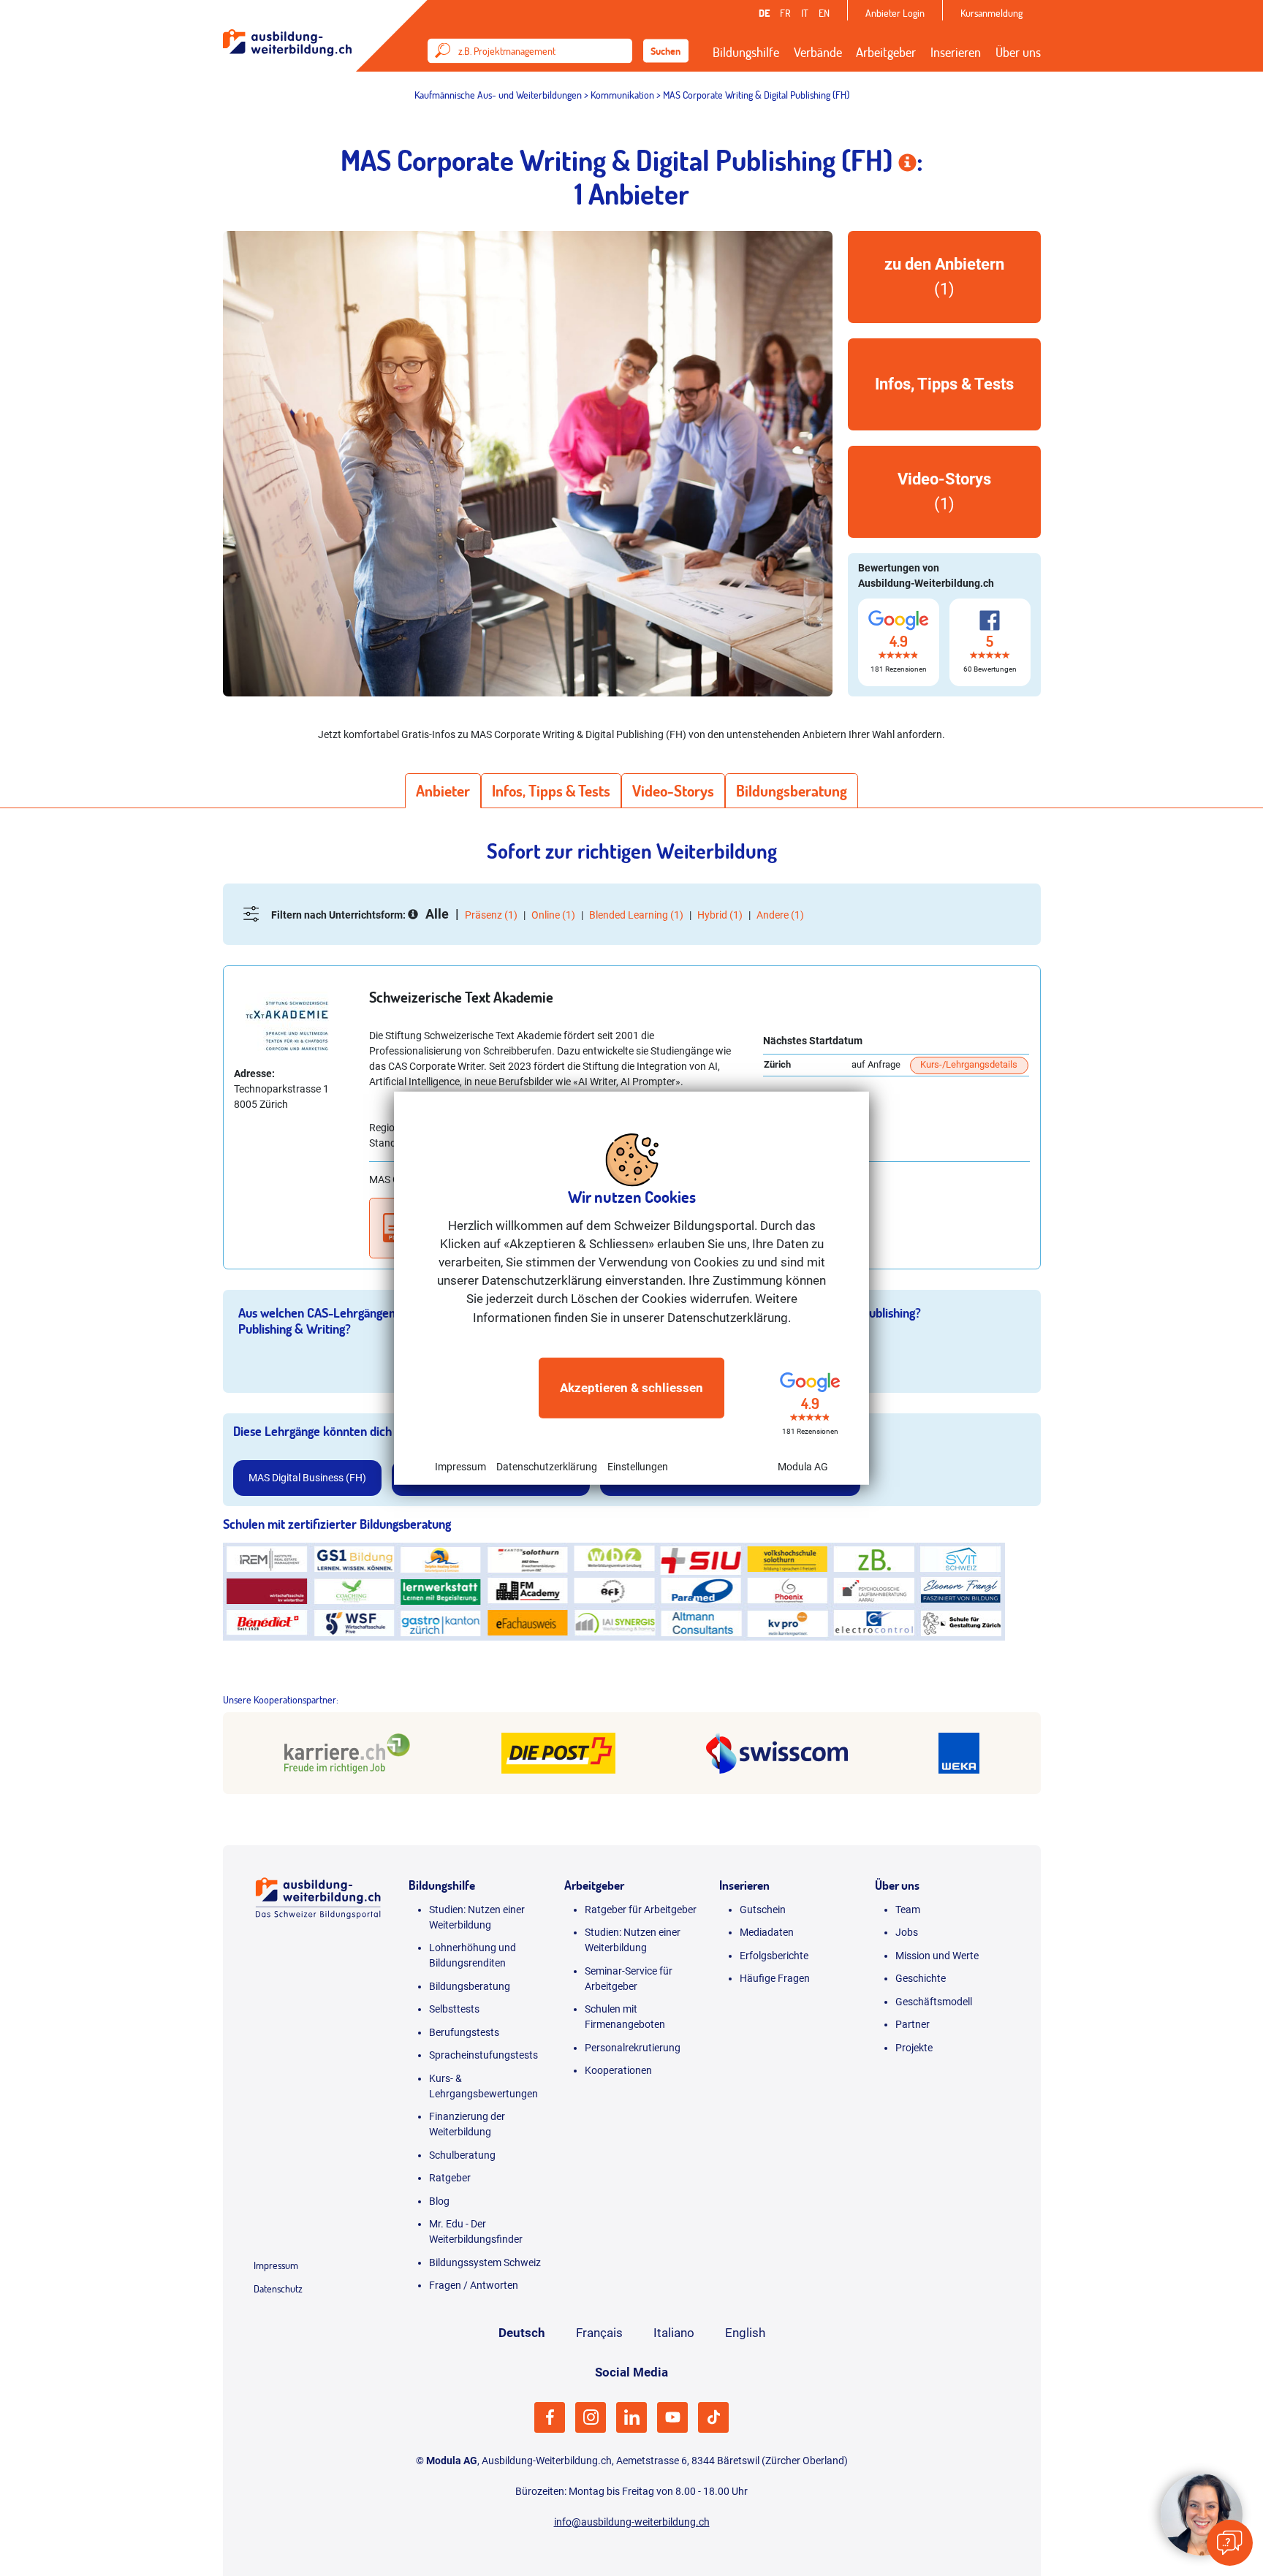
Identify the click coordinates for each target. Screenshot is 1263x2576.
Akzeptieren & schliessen (631, 1388)
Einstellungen (638, 1467)
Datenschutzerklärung (547, 1467)
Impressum (460, 1467)
